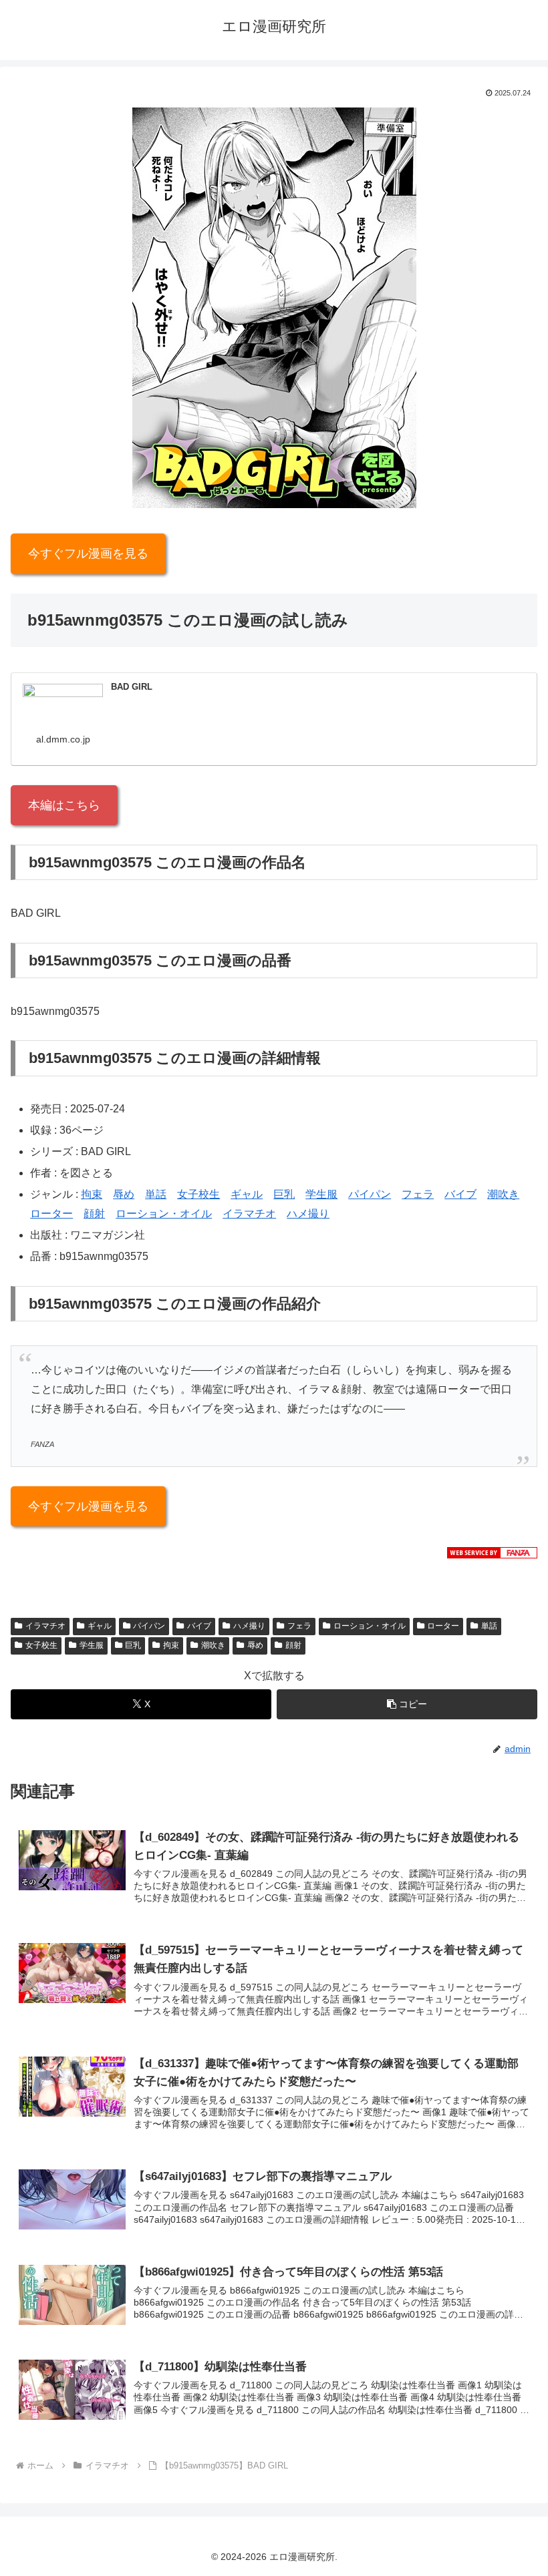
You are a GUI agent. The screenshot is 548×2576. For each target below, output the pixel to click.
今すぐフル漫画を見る (88, 554)
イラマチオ (249, 1214)
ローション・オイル (164, 1214)
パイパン (370, 1194)
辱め (124, 1194)
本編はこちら (64, 805)
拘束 (92, 1194)
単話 (156, 1194)
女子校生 (198, 1194)
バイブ (460, 1194)
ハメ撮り (308, 1214)
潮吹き (503, 1194)
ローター (51, 1214)
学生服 (321, 1194)
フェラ (418, 1194)
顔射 (94, 1214)
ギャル (247, 1194)
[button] (407, 1704)
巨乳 (284, 1194)
